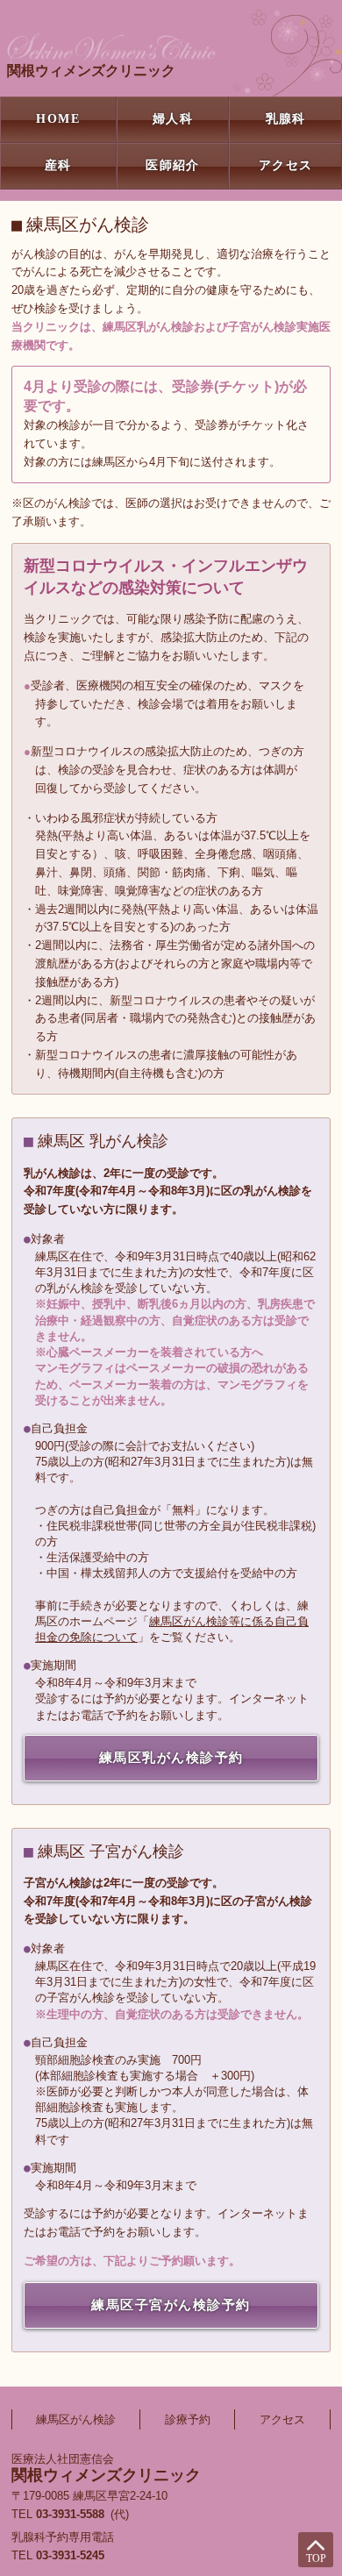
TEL (58, 2555)
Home (58, 119)
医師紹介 (173, 165)
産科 (58, 165)
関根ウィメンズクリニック (91, 71)
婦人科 (173, 119)
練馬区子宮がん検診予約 (171, 2305)
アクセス (286, 165)
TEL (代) (70, 2514)
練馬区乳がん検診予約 (171, 1758)
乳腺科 (286, 119)
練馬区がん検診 (76, 2419)
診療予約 (188, 2419)
